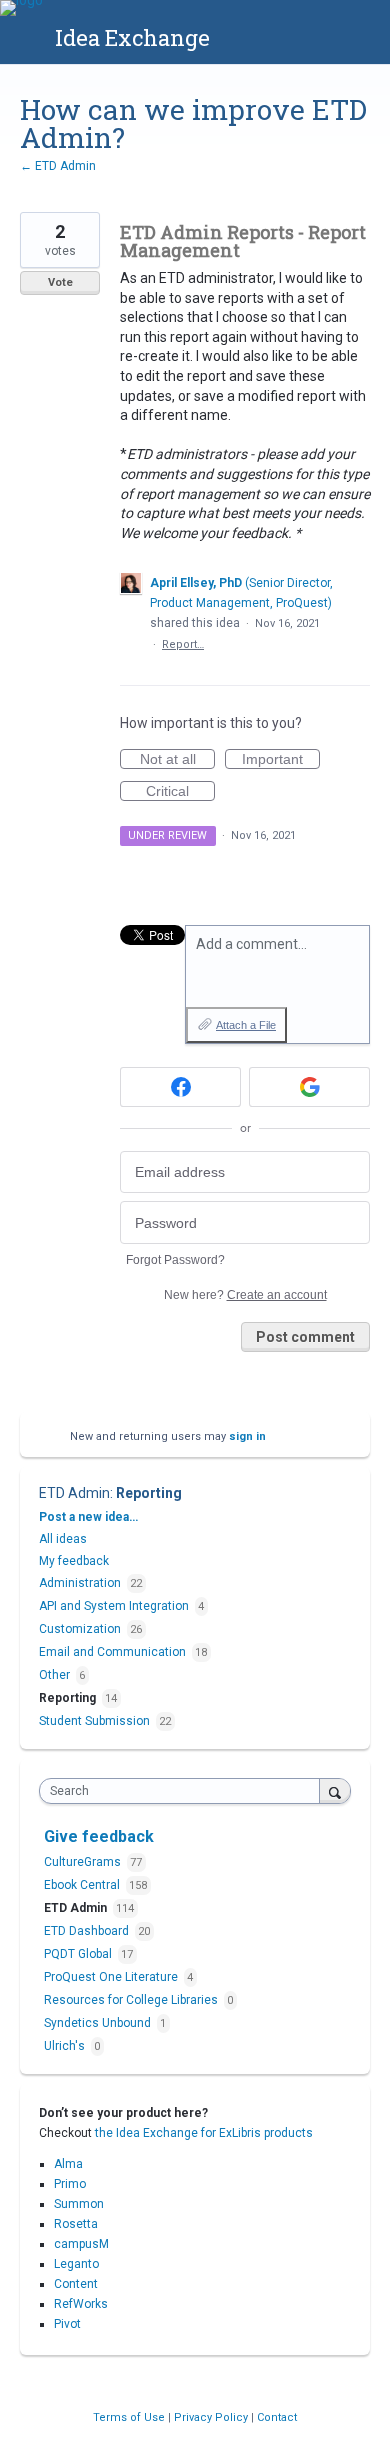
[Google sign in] (309, 1087)
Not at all (177, 760)
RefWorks (81, 2304)
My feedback (74, 1561)
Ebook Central (83, 1885)
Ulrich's (66, 2046)
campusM (81, 2244)
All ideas (63, 1539)
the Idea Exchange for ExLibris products (204, 2133)
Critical (180, 792)
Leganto (76, 2264)
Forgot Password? (175, 1260)
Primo (70, 2184)
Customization (80, 1629)
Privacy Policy (212, 2417)
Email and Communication (112, 1652)
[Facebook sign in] (180, 1087)
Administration (80, 1583)
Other (54, 1675)
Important (281, 760)
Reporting (149, 1493)
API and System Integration (114, 1606)
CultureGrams (84, 1862)
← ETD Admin (58, 166)
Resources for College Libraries (132, 2000)
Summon (79, 2204)
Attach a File (246, 1025)
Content (76, 2284)
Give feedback (99, 1836)
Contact (277, 2417)
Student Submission (94, 1721)
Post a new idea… (88, 1517)
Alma (68, 2164)
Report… (183, 644)
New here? (245, 1295)
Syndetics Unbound (99, 2023)
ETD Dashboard (88, 1931)
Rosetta (76, 2224)
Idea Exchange (132, 37)
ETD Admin (74, 1493)
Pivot (67, 2324)
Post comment (305, 1337)
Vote (60, 282)
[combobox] (184, 1791)
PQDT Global (79, 1954)
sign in (247, 1436)
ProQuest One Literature (112, 1977)
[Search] (335, 1790)
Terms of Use (130, 2417)
